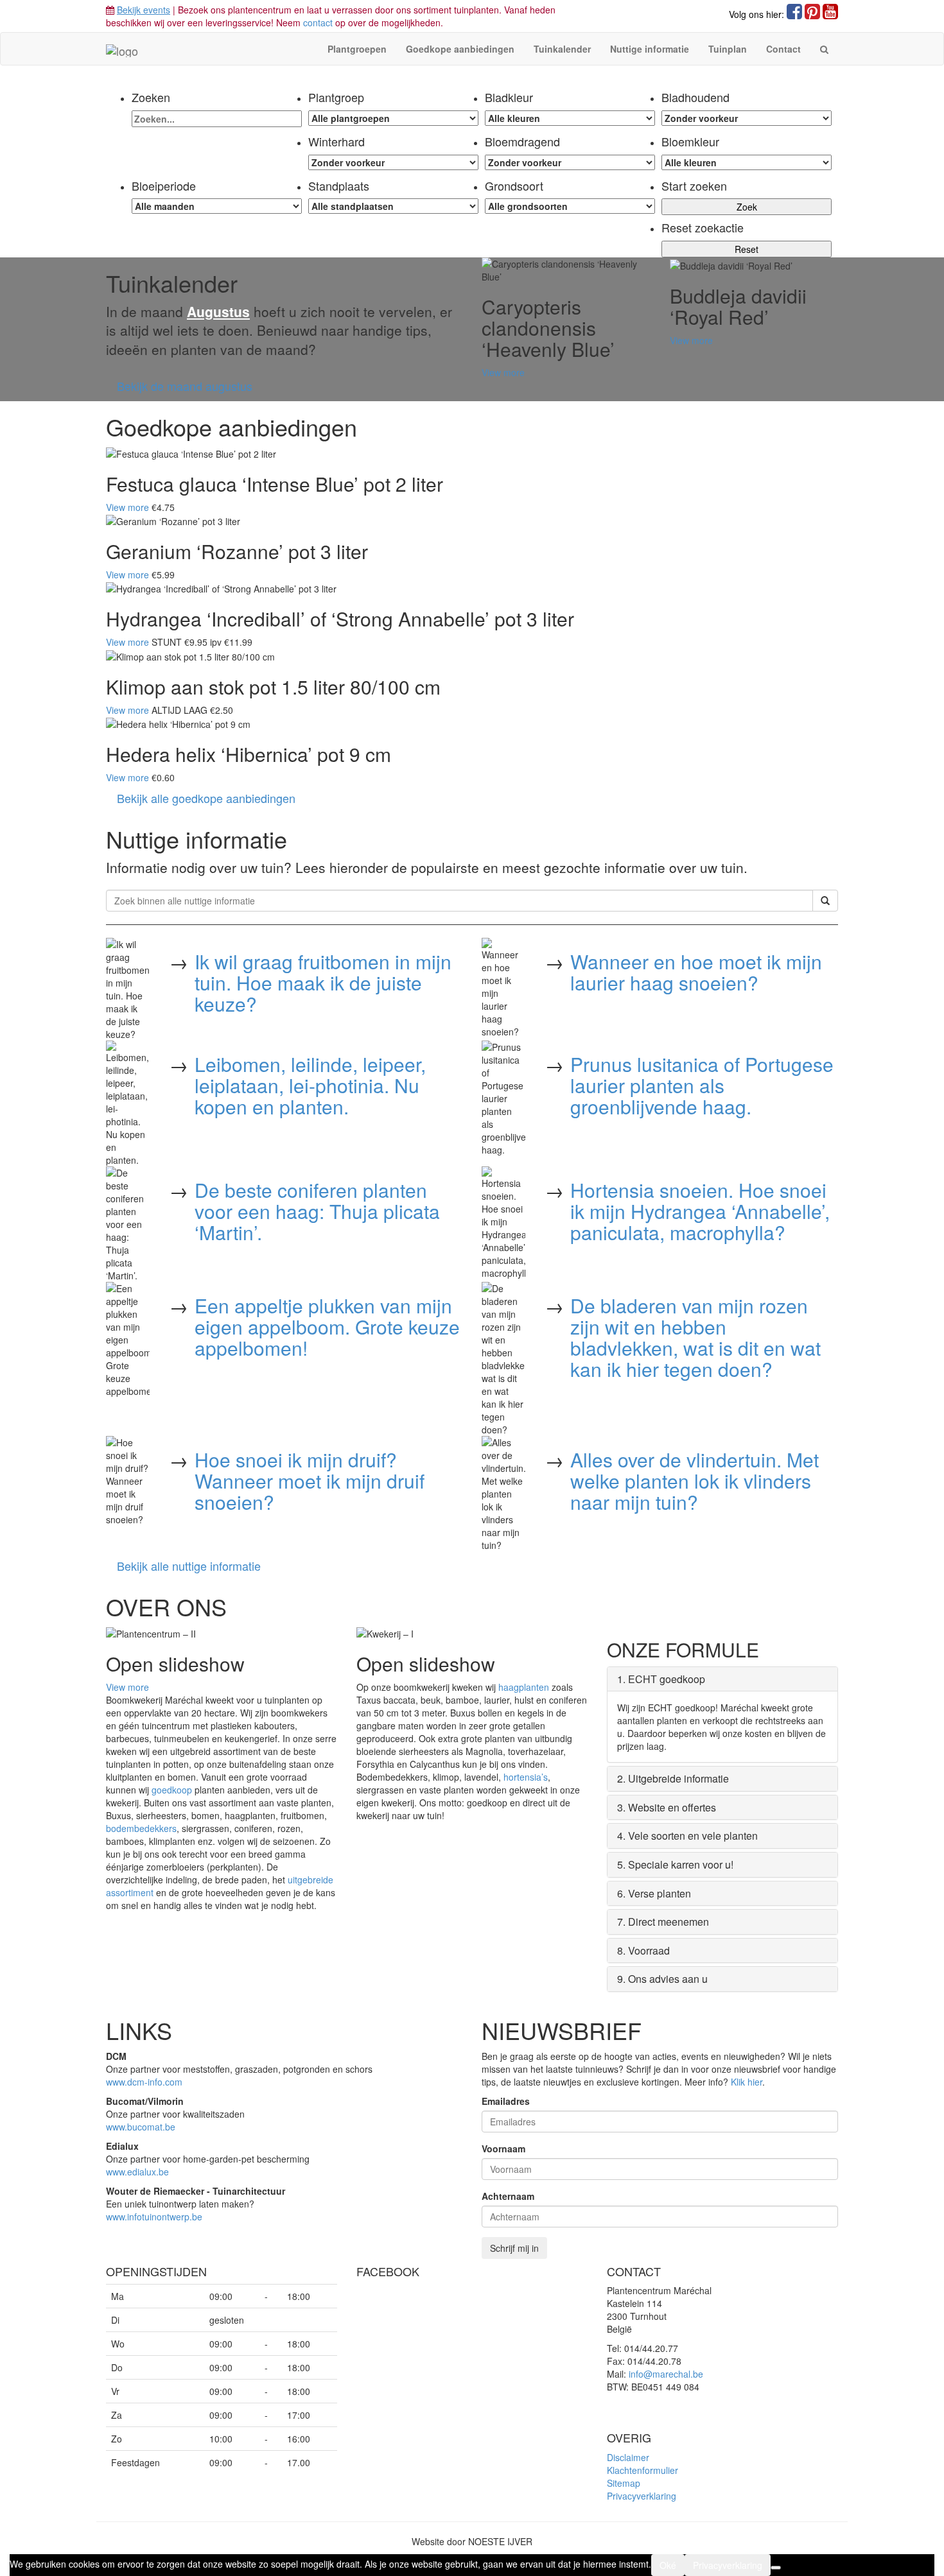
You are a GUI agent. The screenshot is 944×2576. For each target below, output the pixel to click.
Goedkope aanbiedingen (460, 49)
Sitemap (624, 2483)
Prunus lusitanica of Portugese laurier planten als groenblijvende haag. (702, 1085)
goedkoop (172, 1790)
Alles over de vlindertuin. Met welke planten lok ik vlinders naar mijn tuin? (695, 1481)
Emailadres (506, 2101)
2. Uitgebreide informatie (673, 1778)
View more (503, 372)
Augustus (218, 311)
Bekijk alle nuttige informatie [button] (189, 1566)
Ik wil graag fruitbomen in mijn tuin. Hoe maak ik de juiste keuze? (323, 982)
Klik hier (747, 2082)
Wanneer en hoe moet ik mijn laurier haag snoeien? (696, 972)
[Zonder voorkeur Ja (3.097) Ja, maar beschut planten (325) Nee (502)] (393, 162)
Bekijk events (144, 10)
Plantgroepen (357, 49)
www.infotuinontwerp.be (154, 2217)
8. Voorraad (643, 1950)
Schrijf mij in (514, 2248)
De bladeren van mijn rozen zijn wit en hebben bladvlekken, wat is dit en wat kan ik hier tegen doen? (695, 1337)
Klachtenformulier (642, 2470)
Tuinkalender (562, 49)
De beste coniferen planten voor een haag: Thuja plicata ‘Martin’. (317, 1211)
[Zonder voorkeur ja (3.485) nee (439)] (570, 162)
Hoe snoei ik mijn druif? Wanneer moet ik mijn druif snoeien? (310, 1481)
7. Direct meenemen (663, 1922)
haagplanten (524, 1687)
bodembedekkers (141, 1828)
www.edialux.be (137, 2172)
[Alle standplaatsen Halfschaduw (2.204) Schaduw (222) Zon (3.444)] (393, 206)
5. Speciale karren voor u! (675, 1864)
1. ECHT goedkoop (661, 1679)
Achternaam (508, 2196)
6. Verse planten (654, 1893)
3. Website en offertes (667, 1807)
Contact (783, 49)
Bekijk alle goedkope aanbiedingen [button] (206, 798)
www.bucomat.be (141, 2127)
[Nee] (776, 2568)
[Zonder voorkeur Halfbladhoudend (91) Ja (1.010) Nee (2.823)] (747, 118)
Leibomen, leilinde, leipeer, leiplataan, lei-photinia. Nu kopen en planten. (310, 1085)
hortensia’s (526, 1777)
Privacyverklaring (642, 2496)
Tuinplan (728, 49)
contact (318, 22)
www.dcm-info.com (144, 2082)
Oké (668, 2565)
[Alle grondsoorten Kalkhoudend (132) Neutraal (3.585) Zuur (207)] (570, 206)
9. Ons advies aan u (662, 1979)
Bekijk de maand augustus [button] (185, 386)
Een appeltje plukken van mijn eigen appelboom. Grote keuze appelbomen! (327, 1327)
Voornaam (503, 2148)
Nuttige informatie (650, 49)
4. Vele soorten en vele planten (687, 1836)
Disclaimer (628, 2457)
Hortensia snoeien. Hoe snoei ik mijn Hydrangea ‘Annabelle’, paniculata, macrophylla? (700, 1211)
